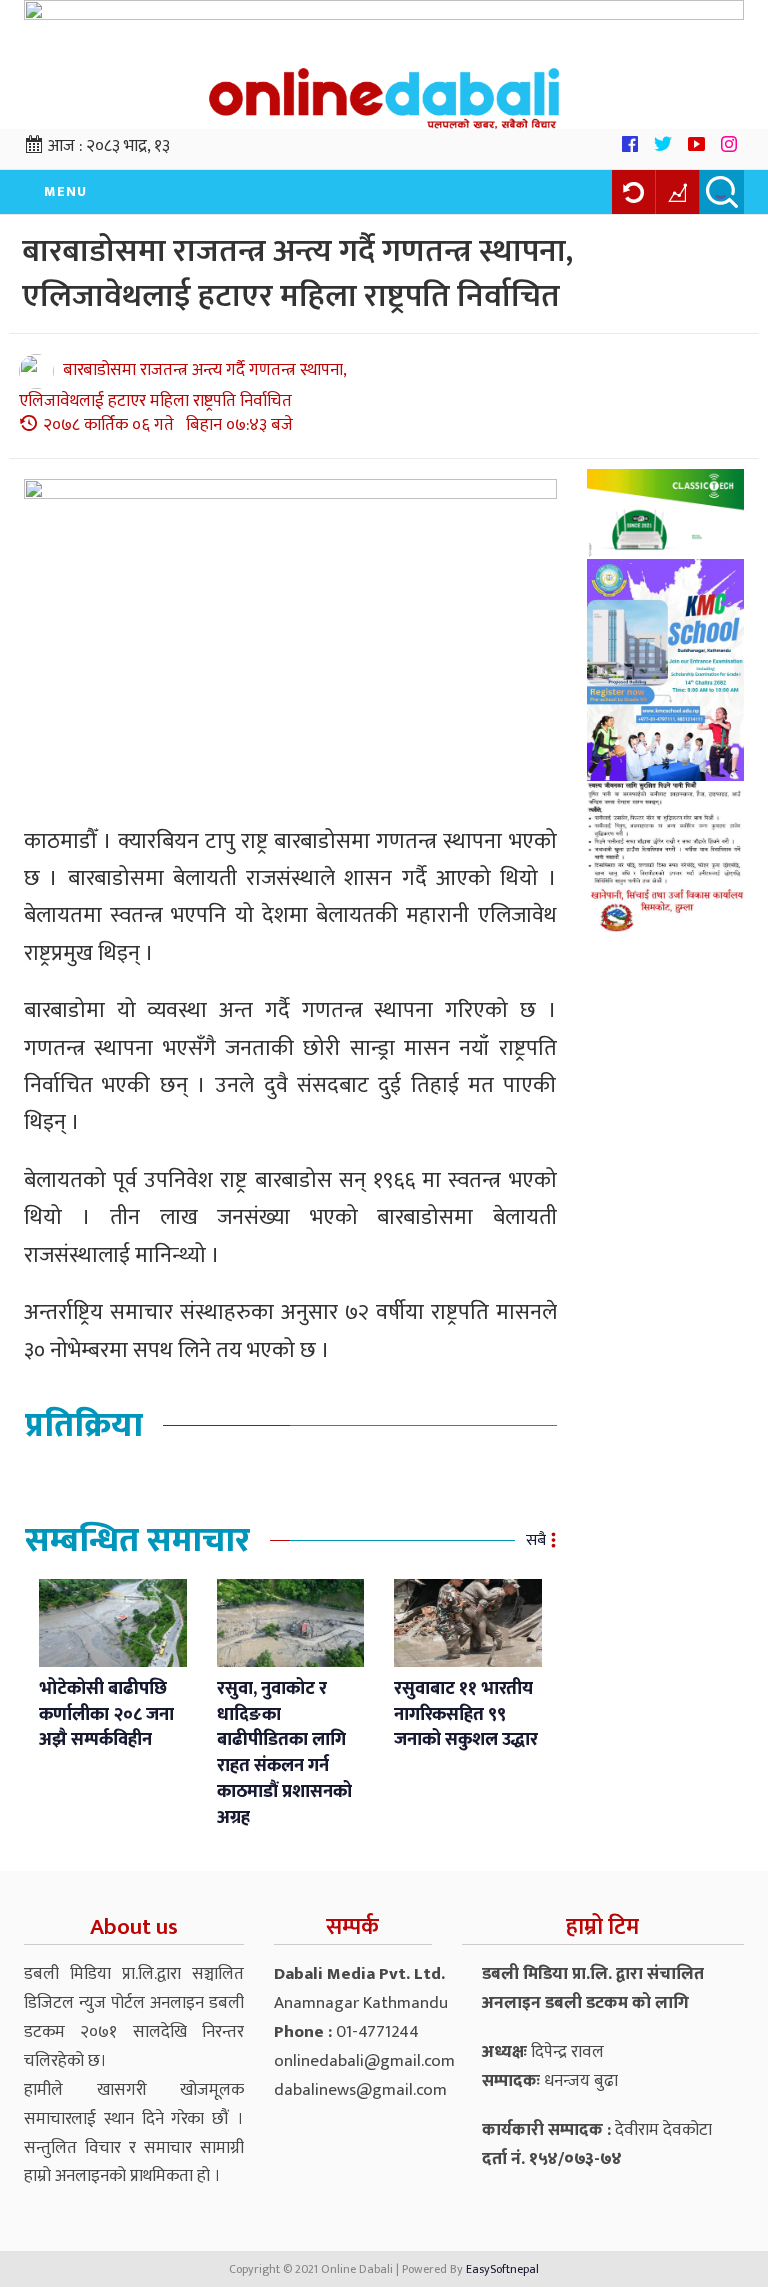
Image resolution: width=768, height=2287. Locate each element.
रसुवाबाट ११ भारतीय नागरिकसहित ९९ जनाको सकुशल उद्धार (466, 1714)
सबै (536, 1540)
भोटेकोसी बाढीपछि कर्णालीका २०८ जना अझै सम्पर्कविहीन (106, 1714)
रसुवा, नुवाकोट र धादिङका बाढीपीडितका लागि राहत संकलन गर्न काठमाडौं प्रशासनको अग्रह (284, 1753)
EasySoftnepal (502, 2269)
